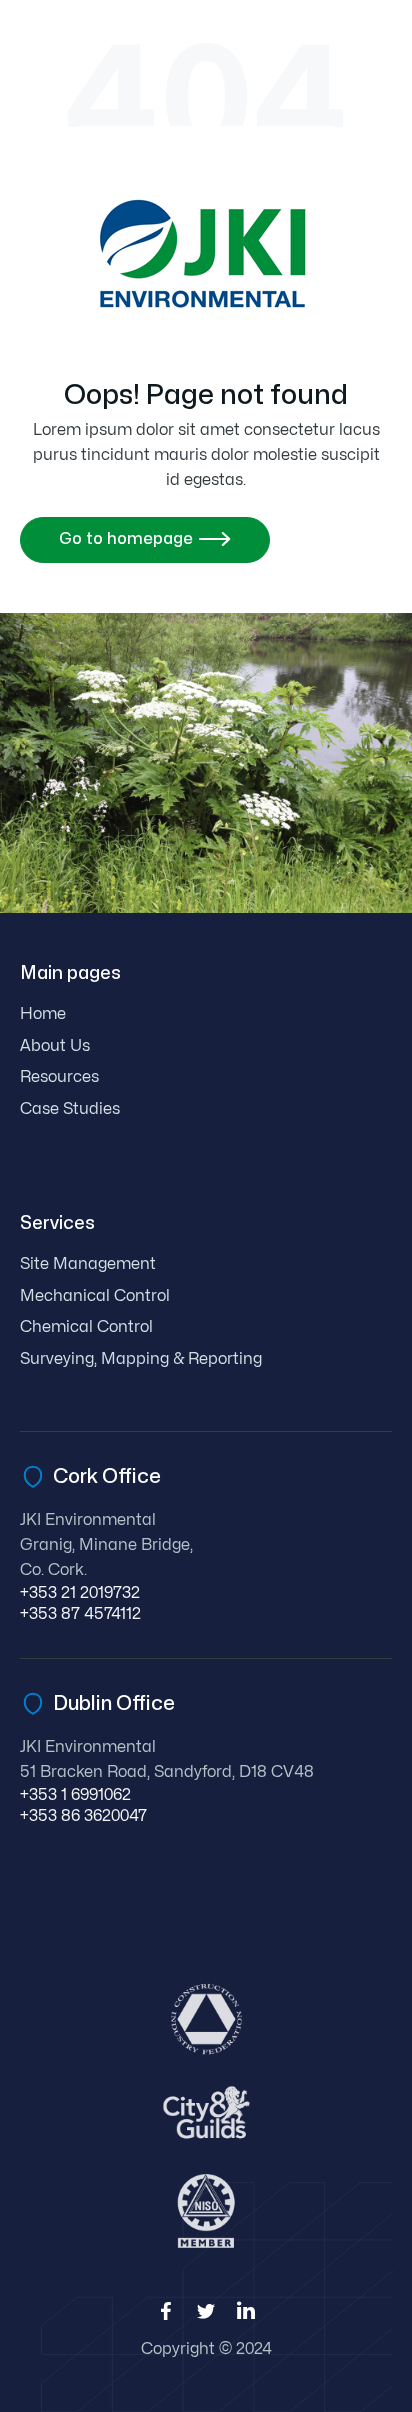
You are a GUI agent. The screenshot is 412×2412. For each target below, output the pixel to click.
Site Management (88, 1264)
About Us (55, 1046)
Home (43, 1014)
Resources (59, 1077)
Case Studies (70, 1109)
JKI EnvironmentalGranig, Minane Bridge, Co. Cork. (106, 1545)
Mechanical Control (95, 1296)
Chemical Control (86, 1327)
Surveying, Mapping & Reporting (141, 1359)
